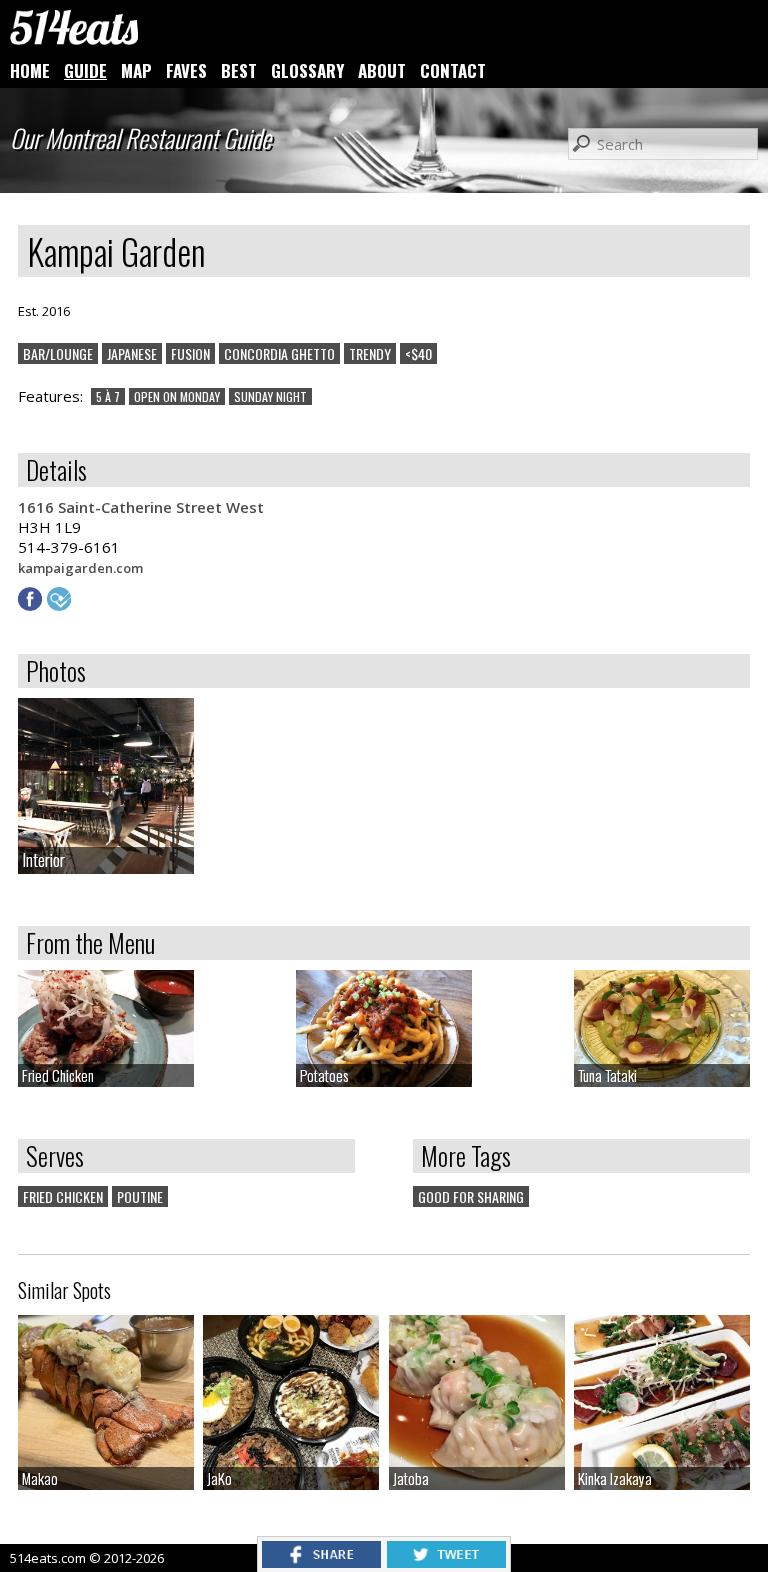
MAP (136, 70)
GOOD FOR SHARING (471, 1196)
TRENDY (370, 353)
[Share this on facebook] (321, 1562)
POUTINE (140, 1196)
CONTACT (453, 70)
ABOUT (382, 70)
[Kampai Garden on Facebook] (32, 605)
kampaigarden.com (80, 568)
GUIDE (85, 70)
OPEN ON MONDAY (177, 396)
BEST (239, 70)
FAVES (186, 70)
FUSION (190, 353)
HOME (30, 70)
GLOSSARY (307, 70)
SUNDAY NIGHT (270, 396)
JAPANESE (132, 353)
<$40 (418, 353)
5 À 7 (108, 396)
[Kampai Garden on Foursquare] (61, 605)
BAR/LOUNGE (58, 353)
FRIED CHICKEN (63, 1196)
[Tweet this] (446, 1562)
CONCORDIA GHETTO (279, 353)
